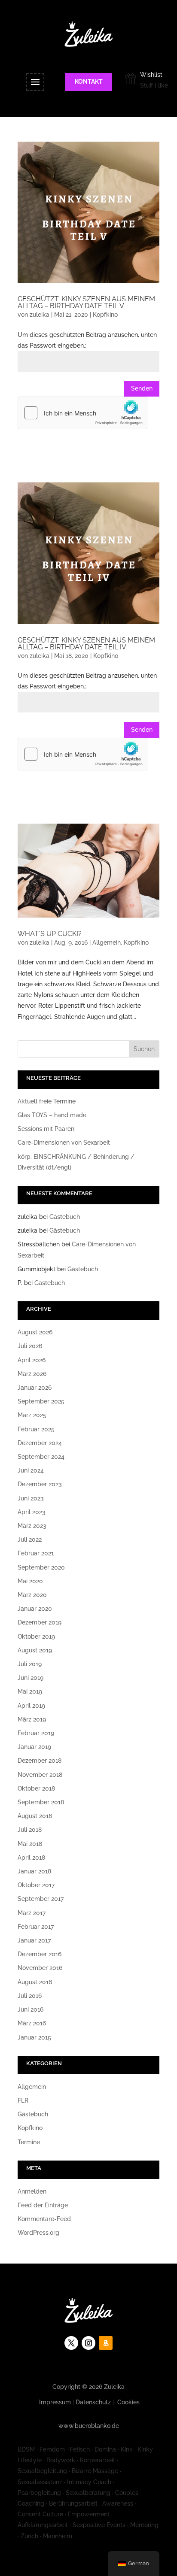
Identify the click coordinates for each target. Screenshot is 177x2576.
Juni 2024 (31, 1470)
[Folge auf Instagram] (88, 2343)
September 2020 (41, 1567)
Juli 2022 (30, 1540)
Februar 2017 (36, 1927)
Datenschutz (93, 2402)
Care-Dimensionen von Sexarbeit (64, 1143)
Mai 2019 (30, 1691)
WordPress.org (38, 2233)
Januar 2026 (35, 1388)
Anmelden (32, 2191)
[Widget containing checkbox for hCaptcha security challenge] (82, 413)
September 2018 (41, 1802)
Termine (29, 2142)
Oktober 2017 (36, 1885)
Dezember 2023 (40, 1484)
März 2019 (32, 1719)
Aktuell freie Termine (47, 1101)
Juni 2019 (31, 1678)
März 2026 (32, 1374)
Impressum (55, 2402)
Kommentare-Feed (44, 2219)
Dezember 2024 (40, 1443)
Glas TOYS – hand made (52, 1115)
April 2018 (31, 1858)
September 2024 (41, 1457)
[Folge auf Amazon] (106, 2343)
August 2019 (35, 1650)
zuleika (40, 315)
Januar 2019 (34, 1747)
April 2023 (32, 1512)
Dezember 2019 (40, 1622)
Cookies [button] (128, 2402)
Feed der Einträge (43, 2205)
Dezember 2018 (40, 1761)
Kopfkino (105, 315)
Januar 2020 (35, 1609)
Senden (142, 388)
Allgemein (107, 943)
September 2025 (41, 1401)
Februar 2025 (36, 1429)
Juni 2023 (31, 1498)
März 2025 (32, 1415)
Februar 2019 (36, 1733)
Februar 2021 (36, 1553)
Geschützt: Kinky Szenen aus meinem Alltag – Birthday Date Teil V (86, 302)
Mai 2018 (30, 1844)
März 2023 (32, 1526)
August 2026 (35, 1332)
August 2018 (35, 1816)
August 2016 (35, 1982)
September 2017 (41, 1899)
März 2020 (32, 1595)
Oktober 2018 (36, 1788)
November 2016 (40, 1968)
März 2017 (32, 1913)
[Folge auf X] (71, 2343)
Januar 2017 (34, 1940)
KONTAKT (89, 82)
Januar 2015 (34, 2037)
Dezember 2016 (40, 1954)
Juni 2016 (31, 2009)
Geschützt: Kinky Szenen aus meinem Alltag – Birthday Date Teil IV (86, 644)
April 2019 (31, 1706)
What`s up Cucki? (50, 934)
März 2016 (32, 2023)
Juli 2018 (30, 1830)
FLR (23, 2100)
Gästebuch (65, 1217)
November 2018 (40, 1775)
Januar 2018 (34, 1871)
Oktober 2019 (36, 1637)
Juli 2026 (30, 1346)
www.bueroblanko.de (89, 2426)
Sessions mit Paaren (46, 1129)
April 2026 (32, 1360)
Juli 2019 (30, 1664)
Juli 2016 (30, 1996)
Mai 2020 (30, 1581)
